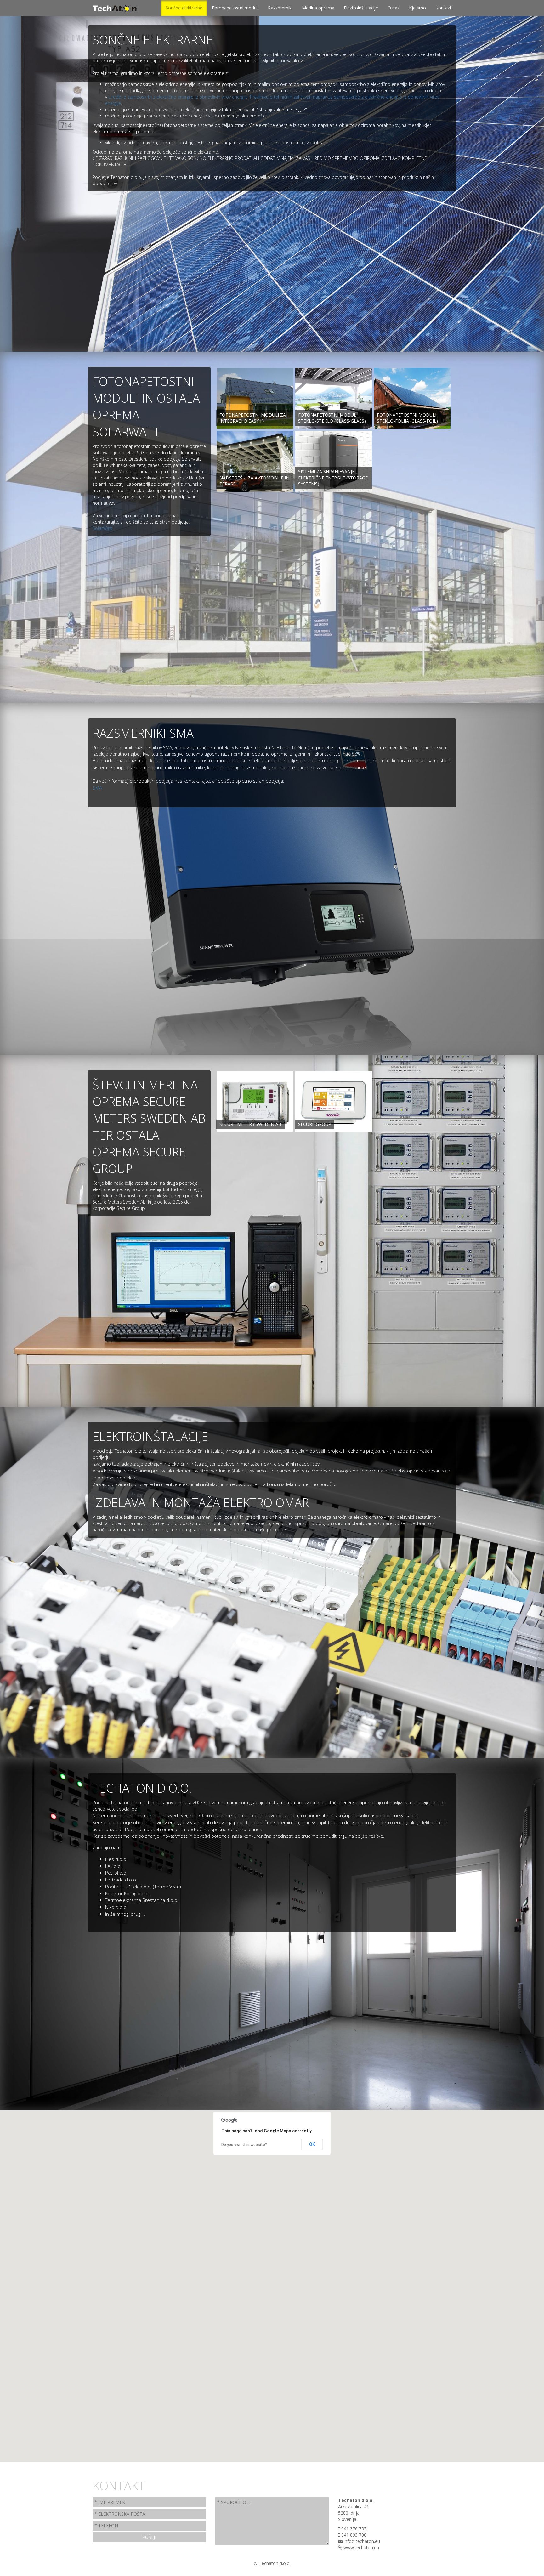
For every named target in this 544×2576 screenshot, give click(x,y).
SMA (97, 788)
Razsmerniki (280, 8)
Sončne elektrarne (184, 8)
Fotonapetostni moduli (235, 8)
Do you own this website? (244, 2145)
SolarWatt (102, 528)
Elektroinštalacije (361, 8)
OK (312, 2144)
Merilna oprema (318, 8)
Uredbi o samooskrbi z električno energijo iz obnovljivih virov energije (178, 97)
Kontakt (443, 8)
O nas (394, 8)
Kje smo (417, 8)
